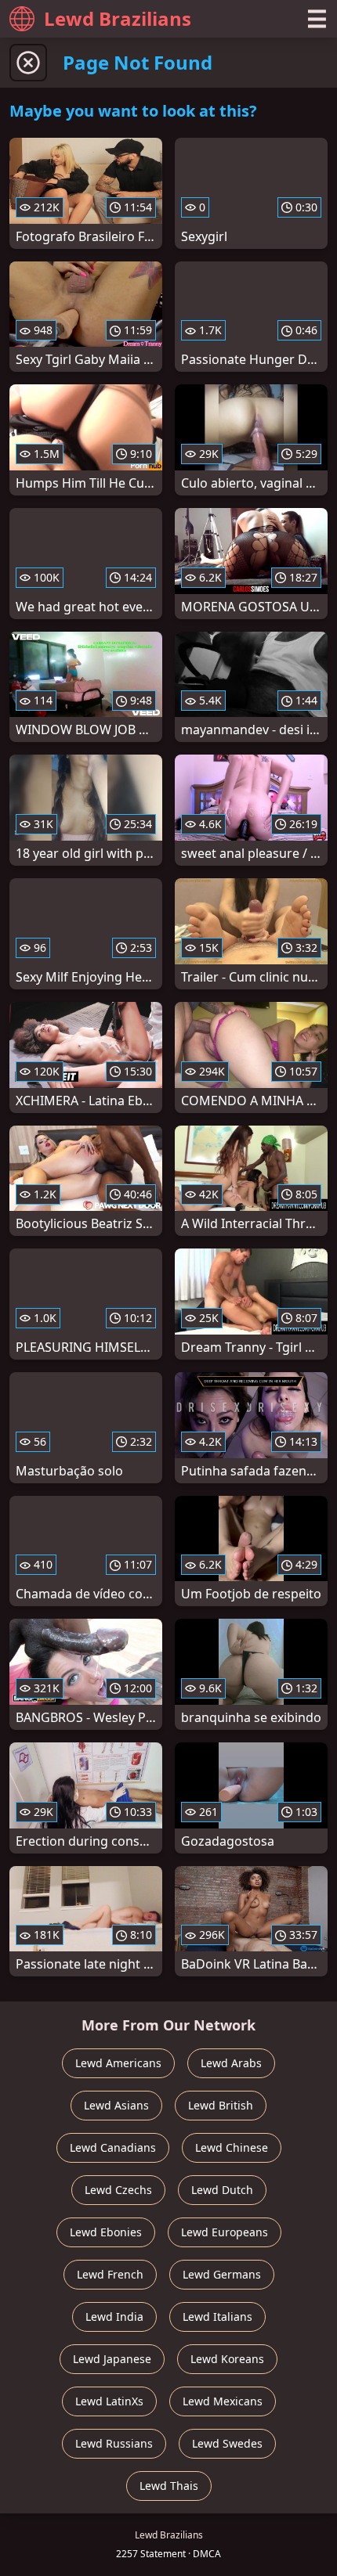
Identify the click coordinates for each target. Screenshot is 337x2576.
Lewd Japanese (112, 2359)
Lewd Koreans (227, 2359)
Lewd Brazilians (118, 18)
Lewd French (110, 2274)
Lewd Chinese (232, 2147)
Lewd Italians (217, 2317)
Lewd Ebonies (106, 2232)
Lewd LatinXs (109, 2401)
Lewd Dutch (222, 2190)
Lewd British (221, 2105)
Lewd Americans (118, 2063)
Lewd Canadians (113, 2147)
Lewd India (114, 2317)
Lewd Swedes (227, 2443)
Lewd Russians (114, 2443)
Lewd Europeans (225, 2232)
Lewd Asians (116, 2105)
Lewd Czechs (118, 2190)
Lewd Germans (222, 2274)
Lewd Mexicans (223, 2401)
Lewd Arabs (231, 2063)
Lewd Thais (169, 2486)
